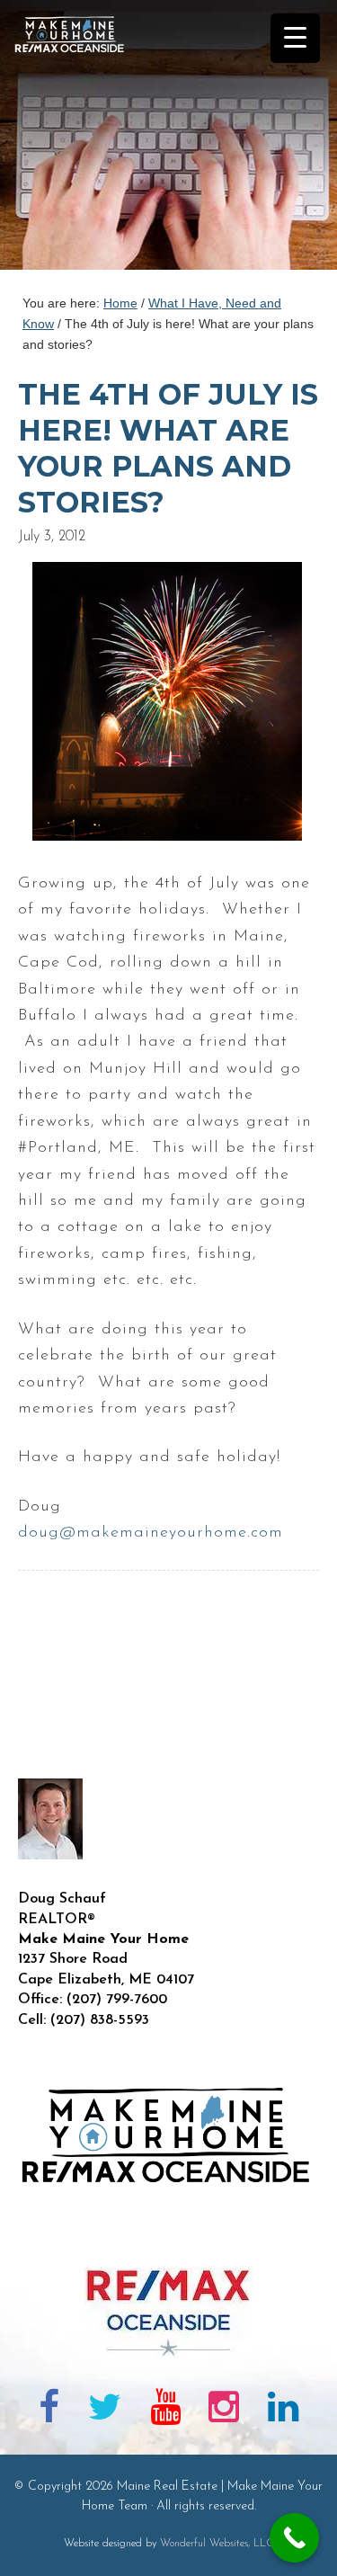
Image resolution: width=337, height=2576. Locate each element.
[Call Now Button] (294, 2538)
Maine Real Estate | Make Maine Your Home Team (79, 140)
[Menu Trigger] (295, 38)
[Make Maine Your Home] (168, 2238)
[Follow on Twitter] (105, 2411)
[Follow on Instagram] (224, 2411)
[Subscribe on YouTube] (165, 2411)
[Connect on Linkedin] (283, 2411)
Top (317, 2551)
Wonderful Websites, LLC (217, 2544)
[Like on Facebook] (50, 2411)
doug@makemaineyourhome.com (151, 1533)
